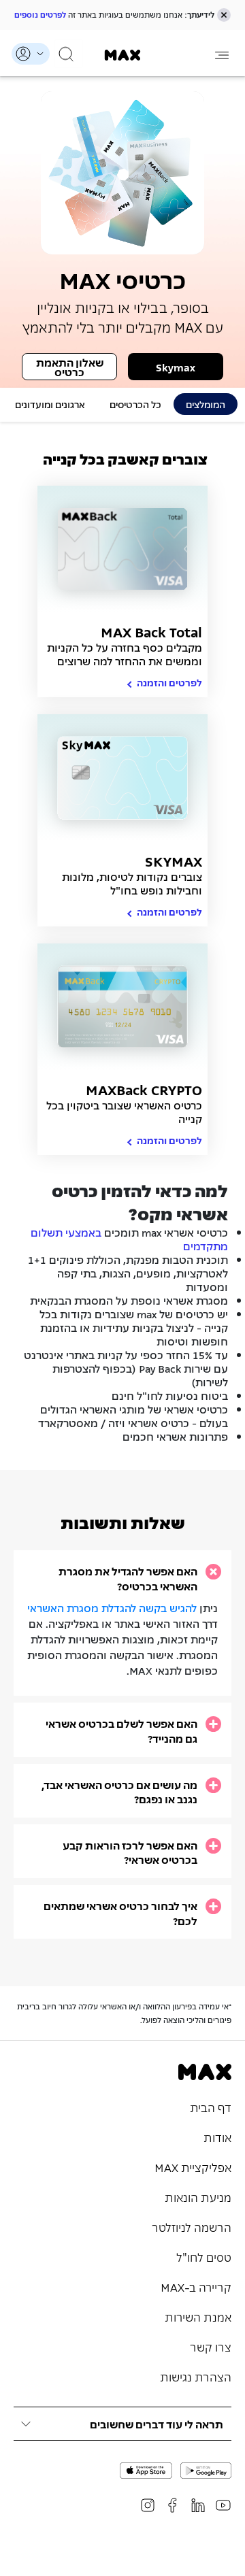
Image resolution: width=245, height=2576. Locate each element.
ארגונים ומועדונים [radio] (50, 404)
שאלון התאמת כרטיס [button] (70, 367)
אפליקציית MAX (193, 2167)
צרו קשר (211, 2346)
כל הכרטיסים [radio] (135, 404)
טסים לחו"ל (204, 2256)
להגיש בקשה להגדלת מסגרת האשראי (112, 1607)
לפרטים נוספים (40, 14)
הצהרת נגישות (196, 2376)
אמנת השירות (198, 2316)
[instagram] (148, 2505)
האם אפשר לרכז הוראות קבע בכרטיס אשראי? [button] (130, 1853)
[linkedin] (198, 2505)
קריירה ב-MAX (196, 2286)
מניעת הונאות (198, 2196)
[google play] (206, 2471)
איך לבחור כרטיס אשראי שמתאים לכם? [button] (120, 1913)
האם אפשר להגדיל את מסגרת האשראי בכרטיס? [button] (128, 1578)
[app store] (146, 2471)
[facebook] (173, 2505)
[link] (123, 55)
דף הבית (211, 2107)
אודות (217, 2137)
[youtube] (223, 2505)
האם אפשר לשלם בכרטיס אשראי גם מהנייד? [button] (121, 1731)
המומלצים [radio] (206, 404)
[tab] (122, 1578)
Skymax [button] (176, 367)
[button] (224, 15)
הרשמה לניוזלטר (192, 2226)
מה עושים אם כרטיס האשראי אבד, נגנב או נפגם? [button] (119, 1792)
